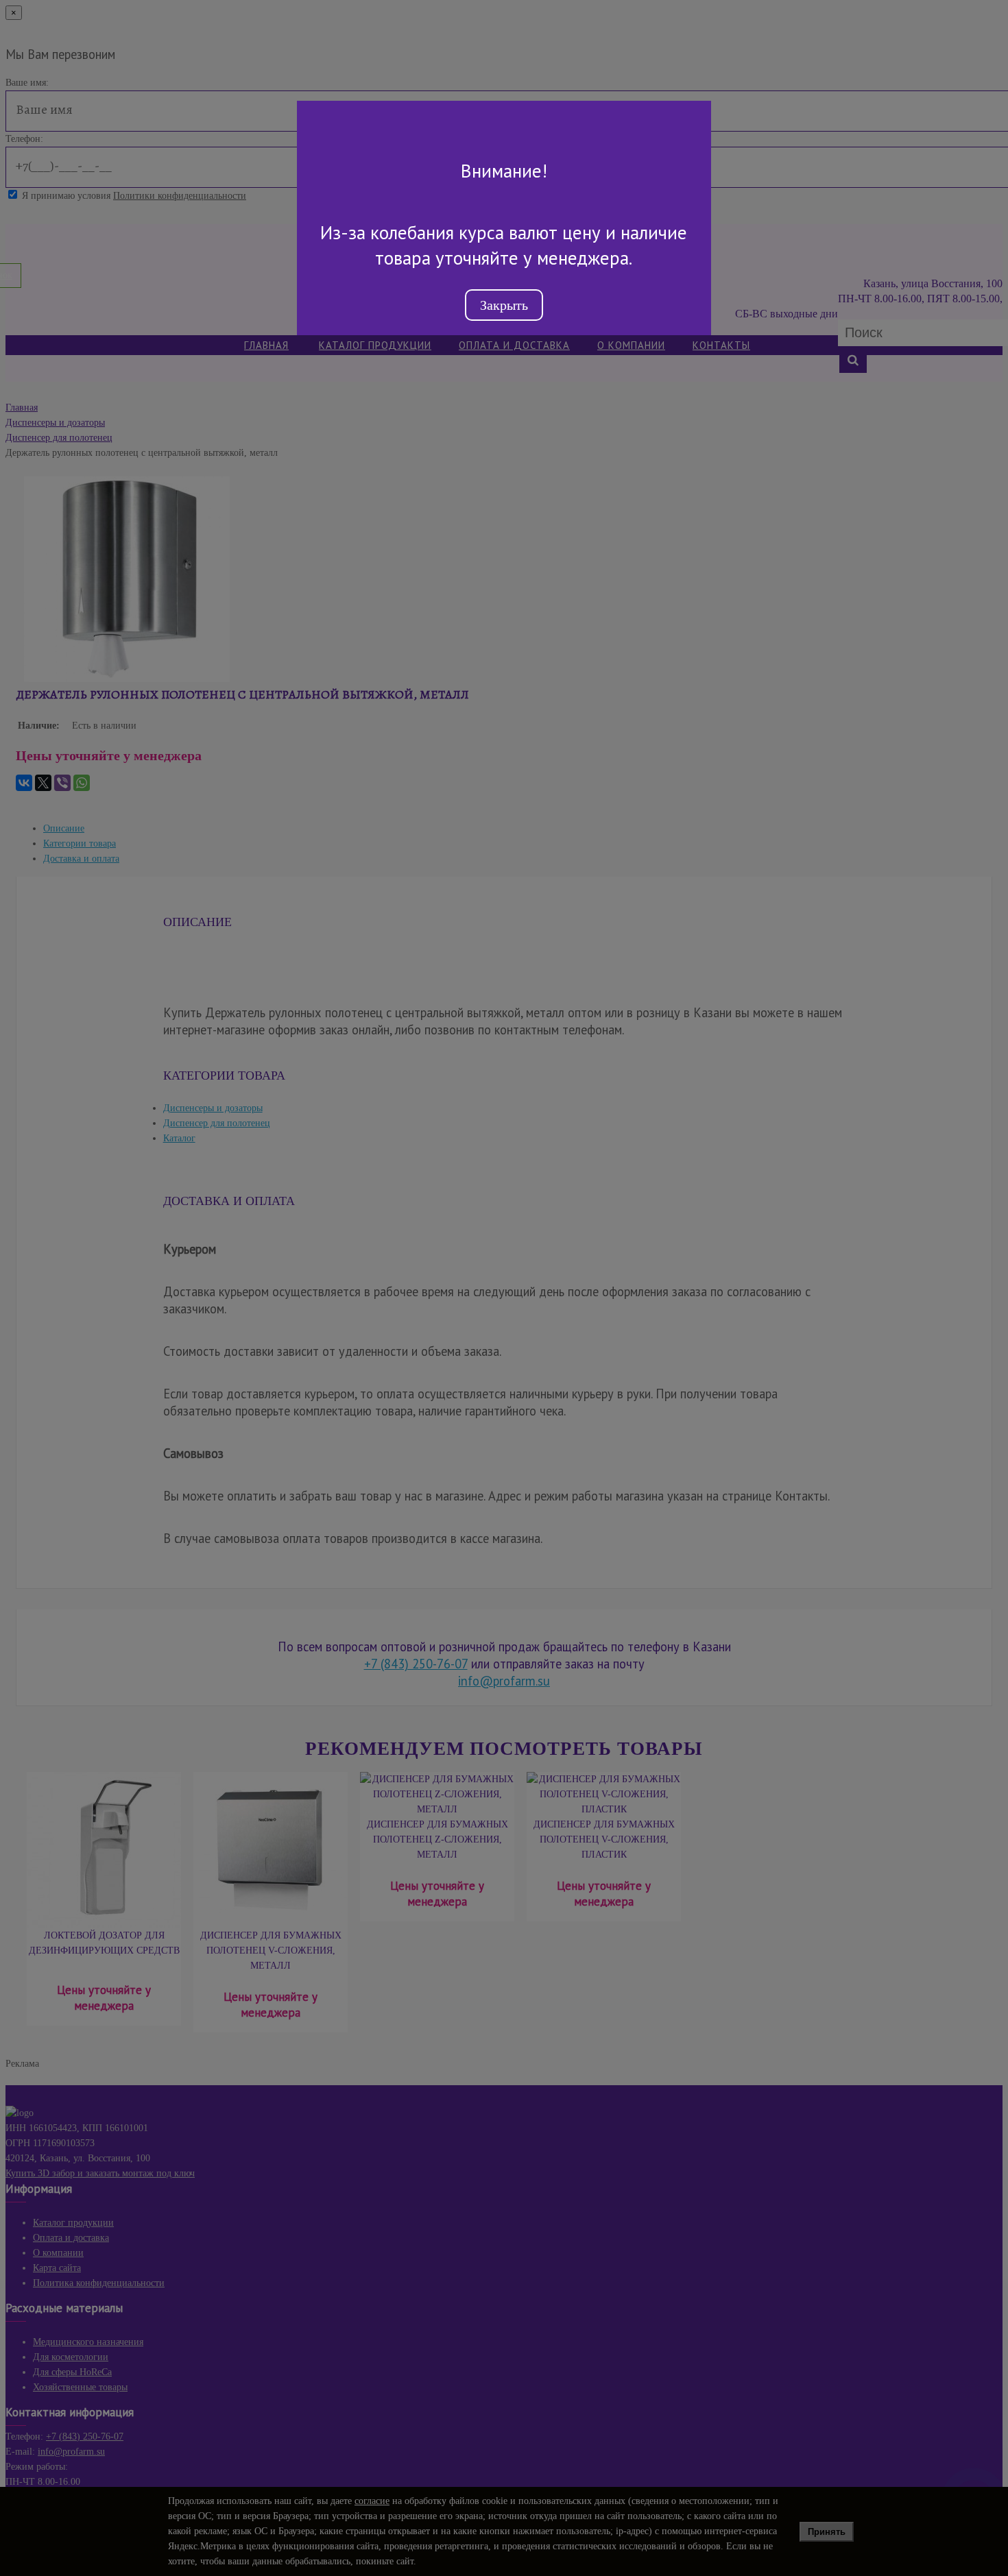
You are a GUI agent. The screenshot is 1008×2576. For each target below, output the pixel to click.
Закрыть (504, 305)
